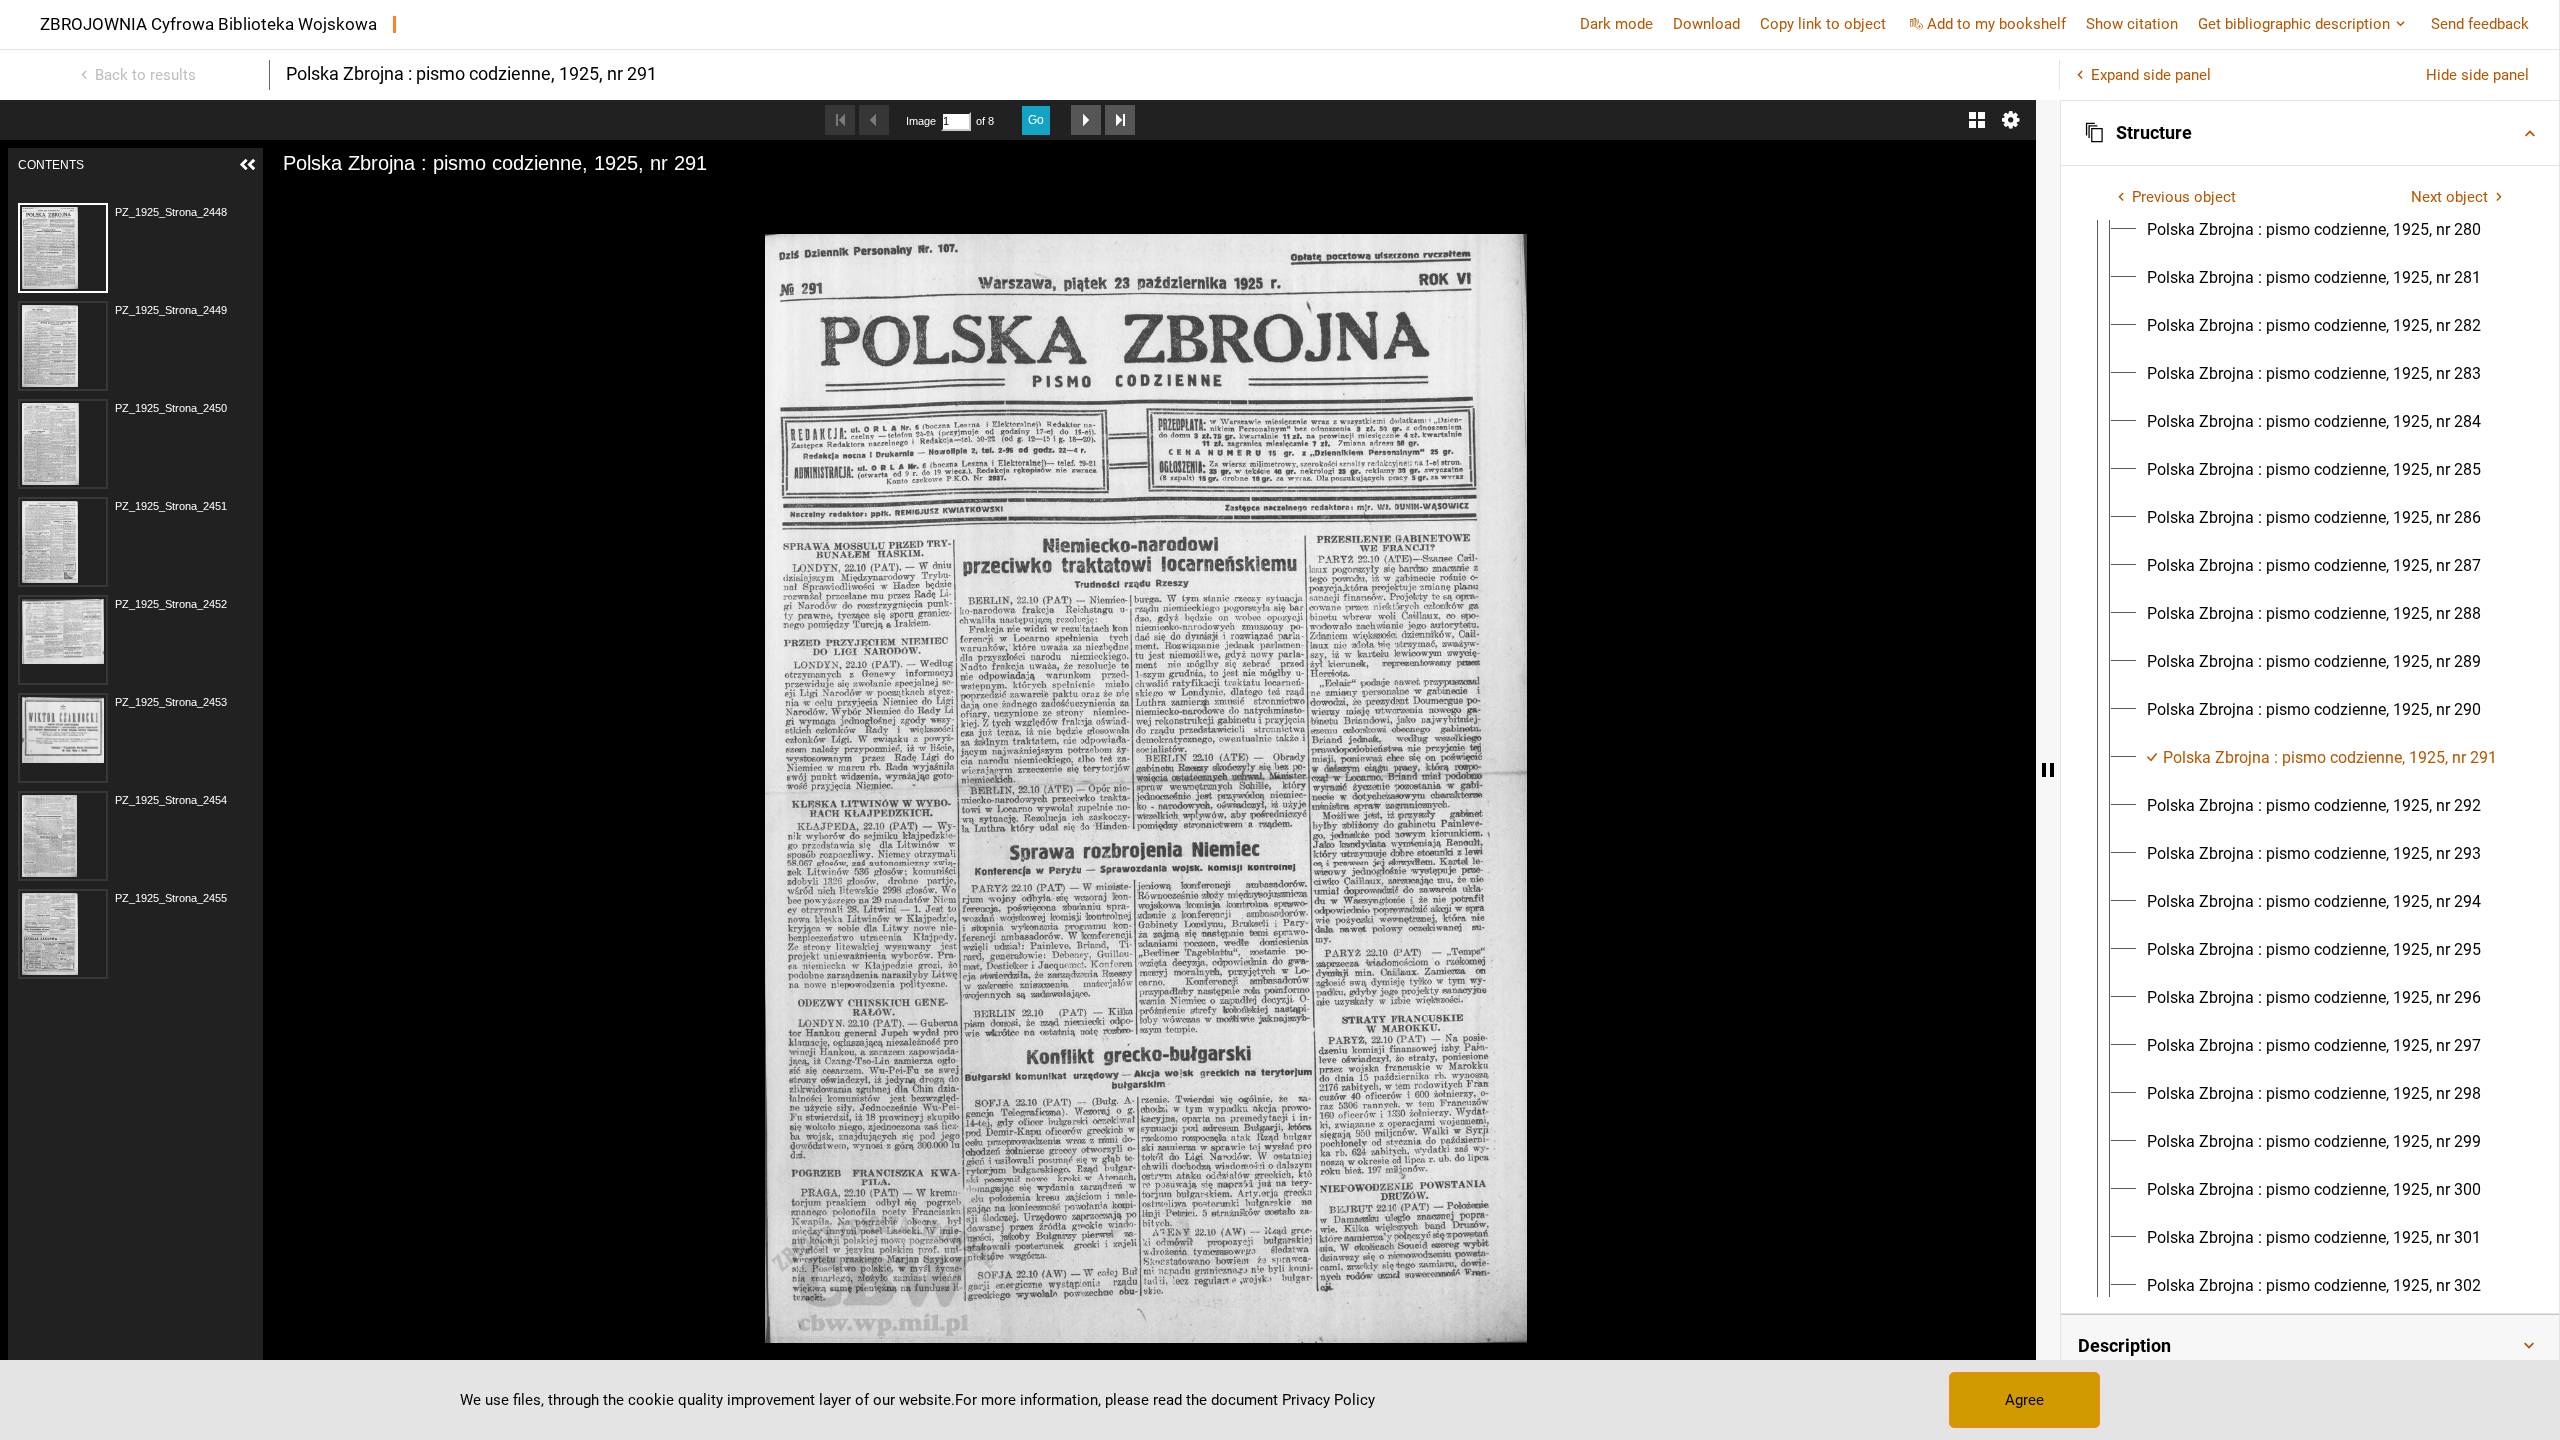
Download (1706, 24)
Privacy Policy (1328, 1400)
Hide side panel (2477, 75)
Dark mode (1616, 24)
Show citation (2132, 24)
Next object (2449, 197)
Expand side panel (2151, 75)
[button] (2310, 133)
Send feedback (2480, 24)
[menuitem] (2314, 230)
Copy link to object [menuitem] (1823, 24)
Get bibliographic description (2294, 24)
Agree (2024, 1400)
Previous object (2184, 197)
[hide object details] (2048, 770)
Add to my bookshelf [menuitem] (1996, 24)
